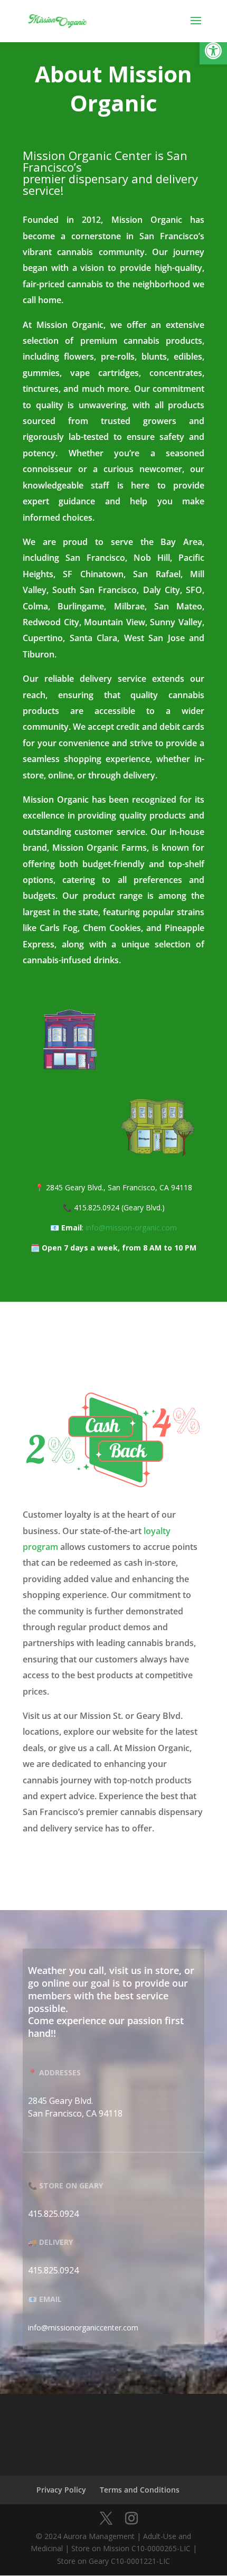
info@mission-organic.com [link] (131, 1228)
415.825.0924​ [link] (53, 2270)
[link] (213, 51)
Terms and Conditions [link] (140, 2490)
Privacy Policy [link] (61, 2490)
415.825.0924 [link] (53, 2214)
